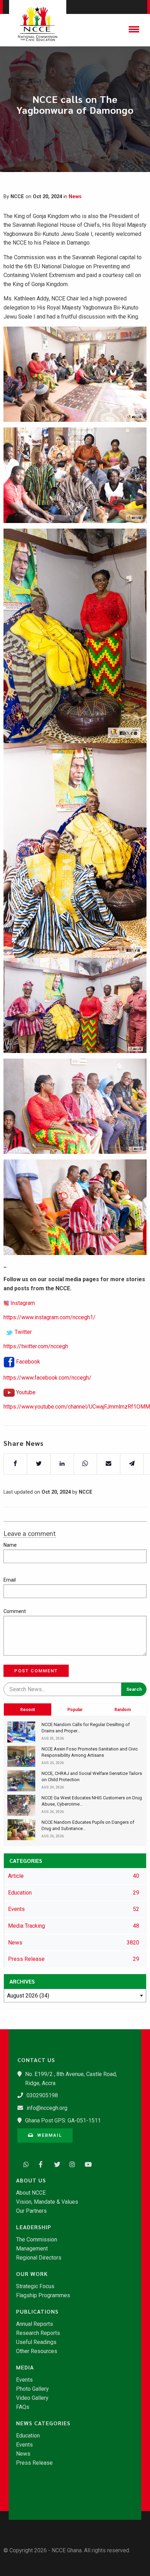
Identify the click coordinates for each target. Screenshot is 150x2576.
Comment (15, 1611)
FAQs (23, 2407)
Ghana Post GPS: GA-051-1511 (63, 2120)
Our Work (32, 2274)
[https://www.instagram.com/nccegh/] (70, 2164)
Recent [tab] (28, 1710)
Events (24, 2380)
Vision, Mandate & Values (47, 2202)
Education (28, 2436)
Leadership (34, 2227)
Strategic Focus (35, 2286)
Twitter (23, 1332)
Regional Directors (39, 2258)
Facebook (28, 1362)
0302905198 (42, 2095)
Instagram (23, 1303)
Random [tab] (123, 1710)
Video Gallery (32, 2398)
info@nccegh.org (47, 2108)
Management (32, 2249)
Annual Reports (35, 2324)
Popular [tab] (75, 1710)
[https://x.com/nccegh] (55, 2164)
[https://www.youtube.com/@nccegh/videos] (86, 2164)
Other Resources (37, 2351)
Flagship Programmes (43, 2295)
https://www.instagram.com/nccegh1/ (50, 1317)
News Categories (43, 2423)
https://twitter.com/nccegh (36, 1346)
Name (10, 1545)
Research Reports (38, 2333)
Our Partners (31, 2211)
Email (10, 1580)
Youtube (26, 1392)
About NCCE (31, 2193)
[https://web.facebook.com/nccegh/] (40, 2164)
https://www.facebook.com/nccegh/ (47, 1378)
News (75, 197)
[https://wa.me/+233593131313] (24, 2164)
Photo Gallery (32, 2389)
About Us (31, 2180)
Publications (37, 2312)
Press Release (34, 2463)
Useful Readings (36, 2342)
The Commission (37, 2240)
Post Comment (36, 1671)
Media (25, 2367)
